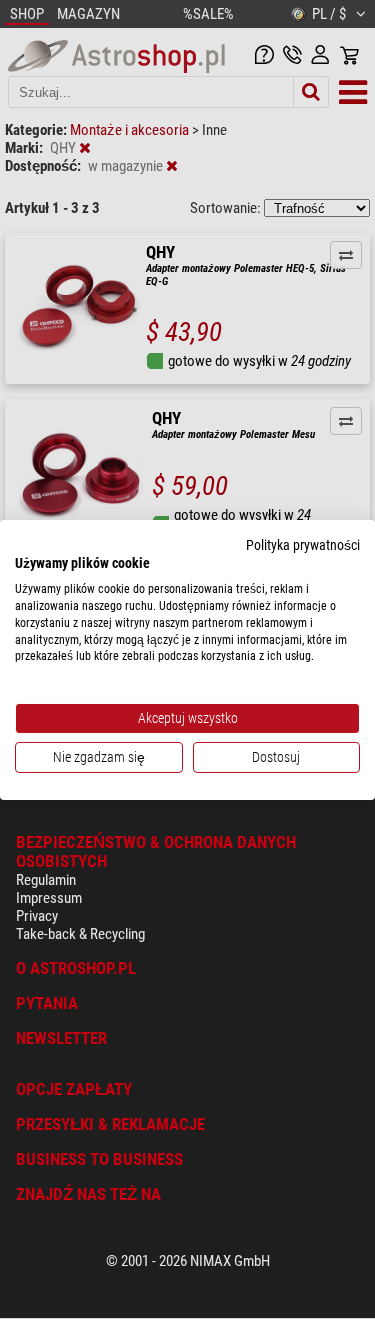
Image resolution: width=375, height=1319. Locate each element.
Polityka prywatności (303, 544)
